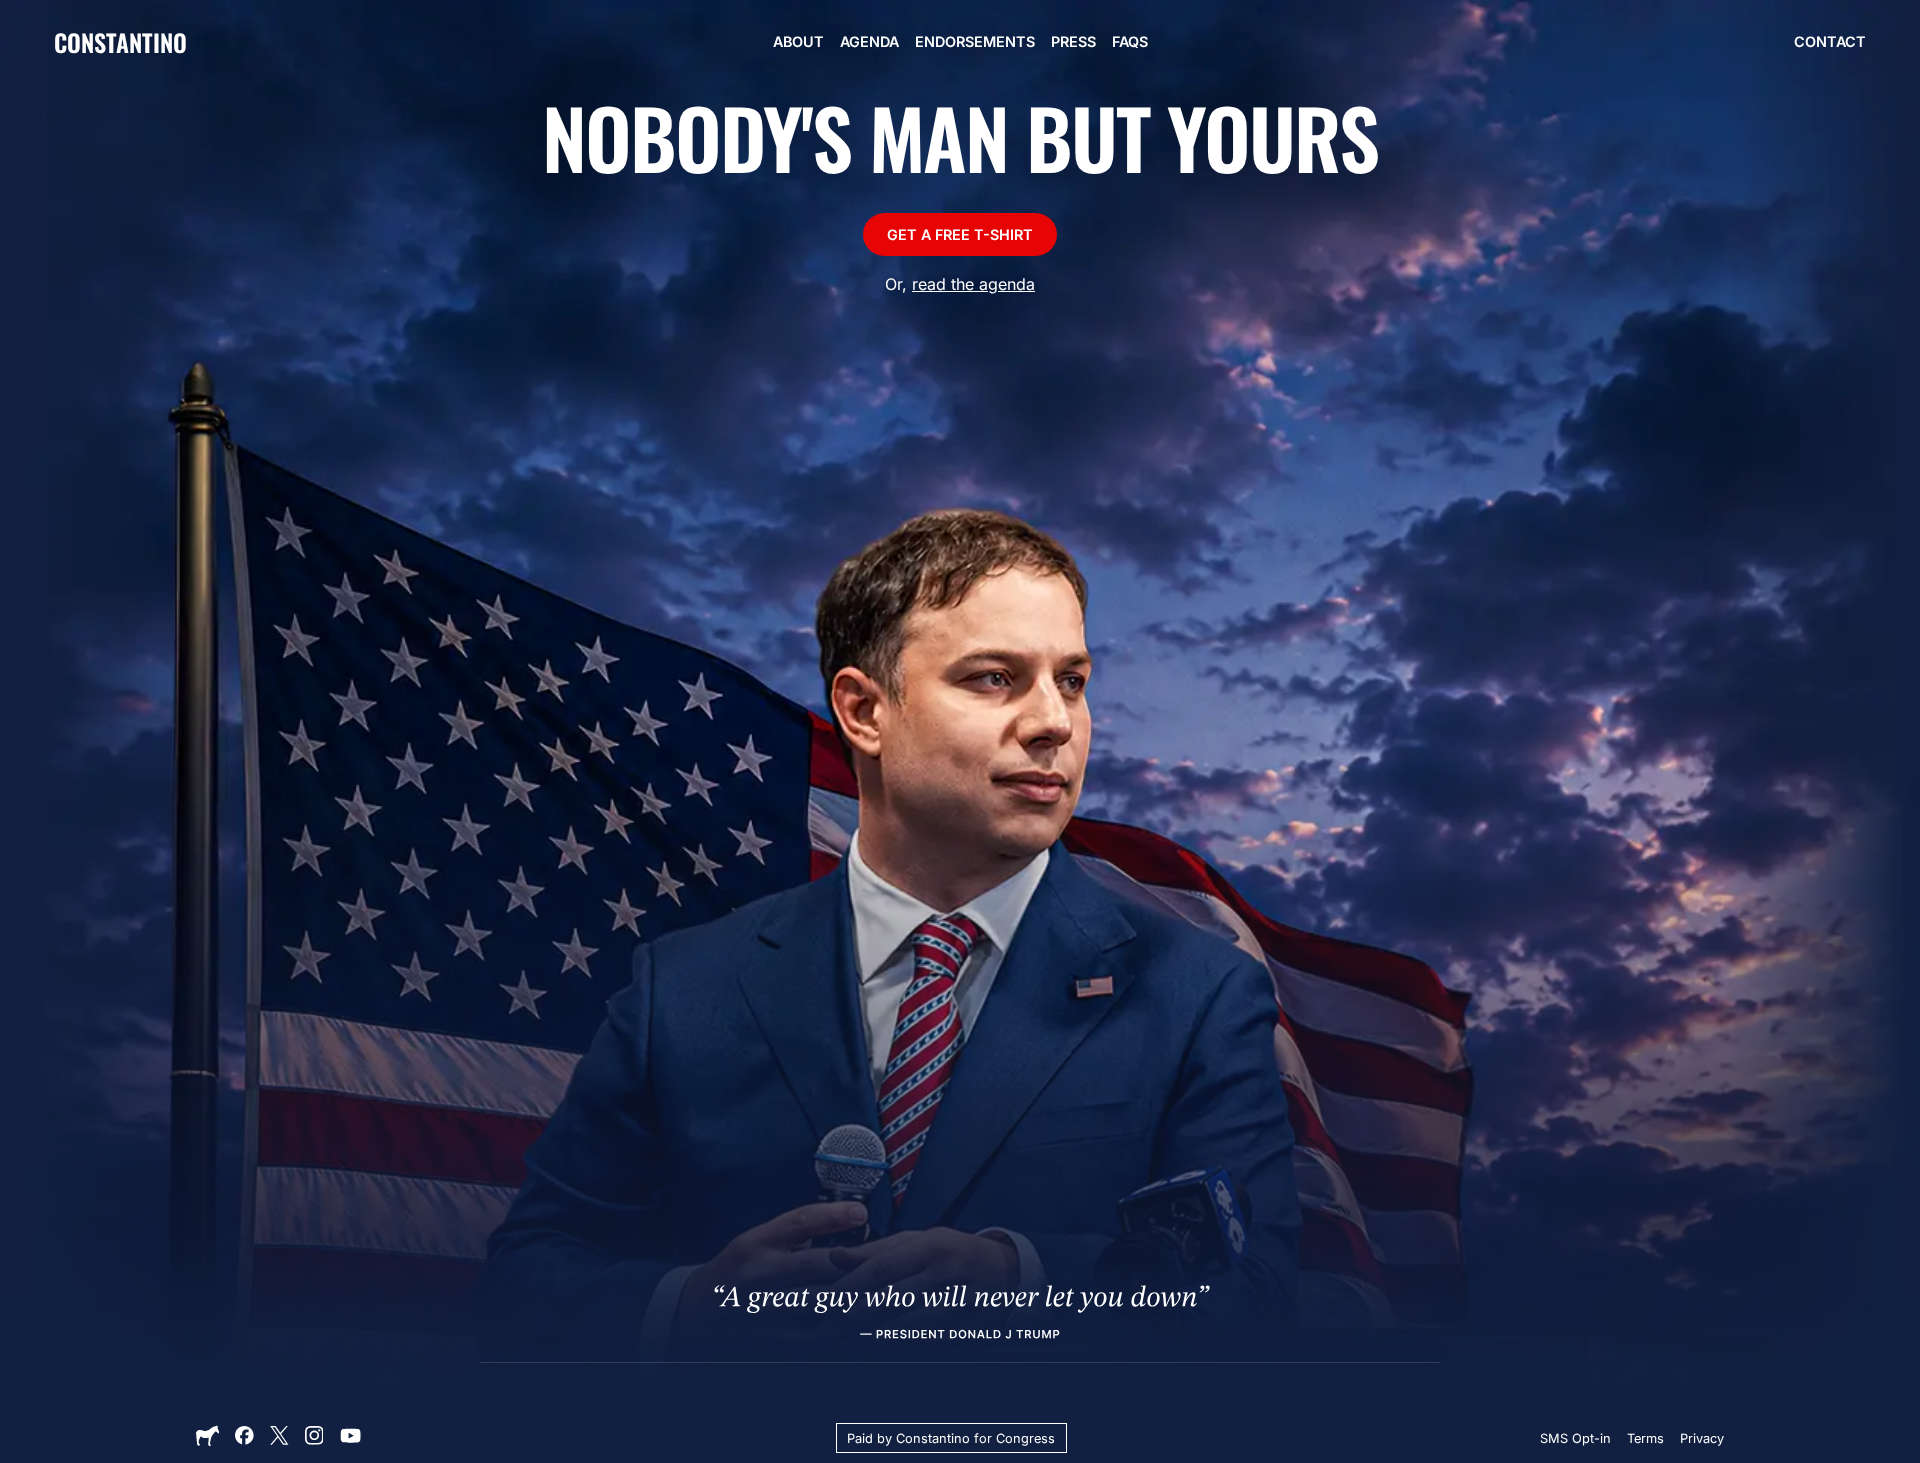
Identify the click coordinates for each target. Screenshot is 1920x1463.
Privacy (1702, 1438)
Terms (1645, 1438)
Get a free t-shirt (960, 234)
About (798, 41)
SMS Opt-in (1575, 1438)
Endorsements (975, 41)
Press (1073, 41)
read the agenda (973, 284)
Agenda (869, 41)
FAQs (1130, 41)
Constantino (120, 42)
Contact (1830, 41)
